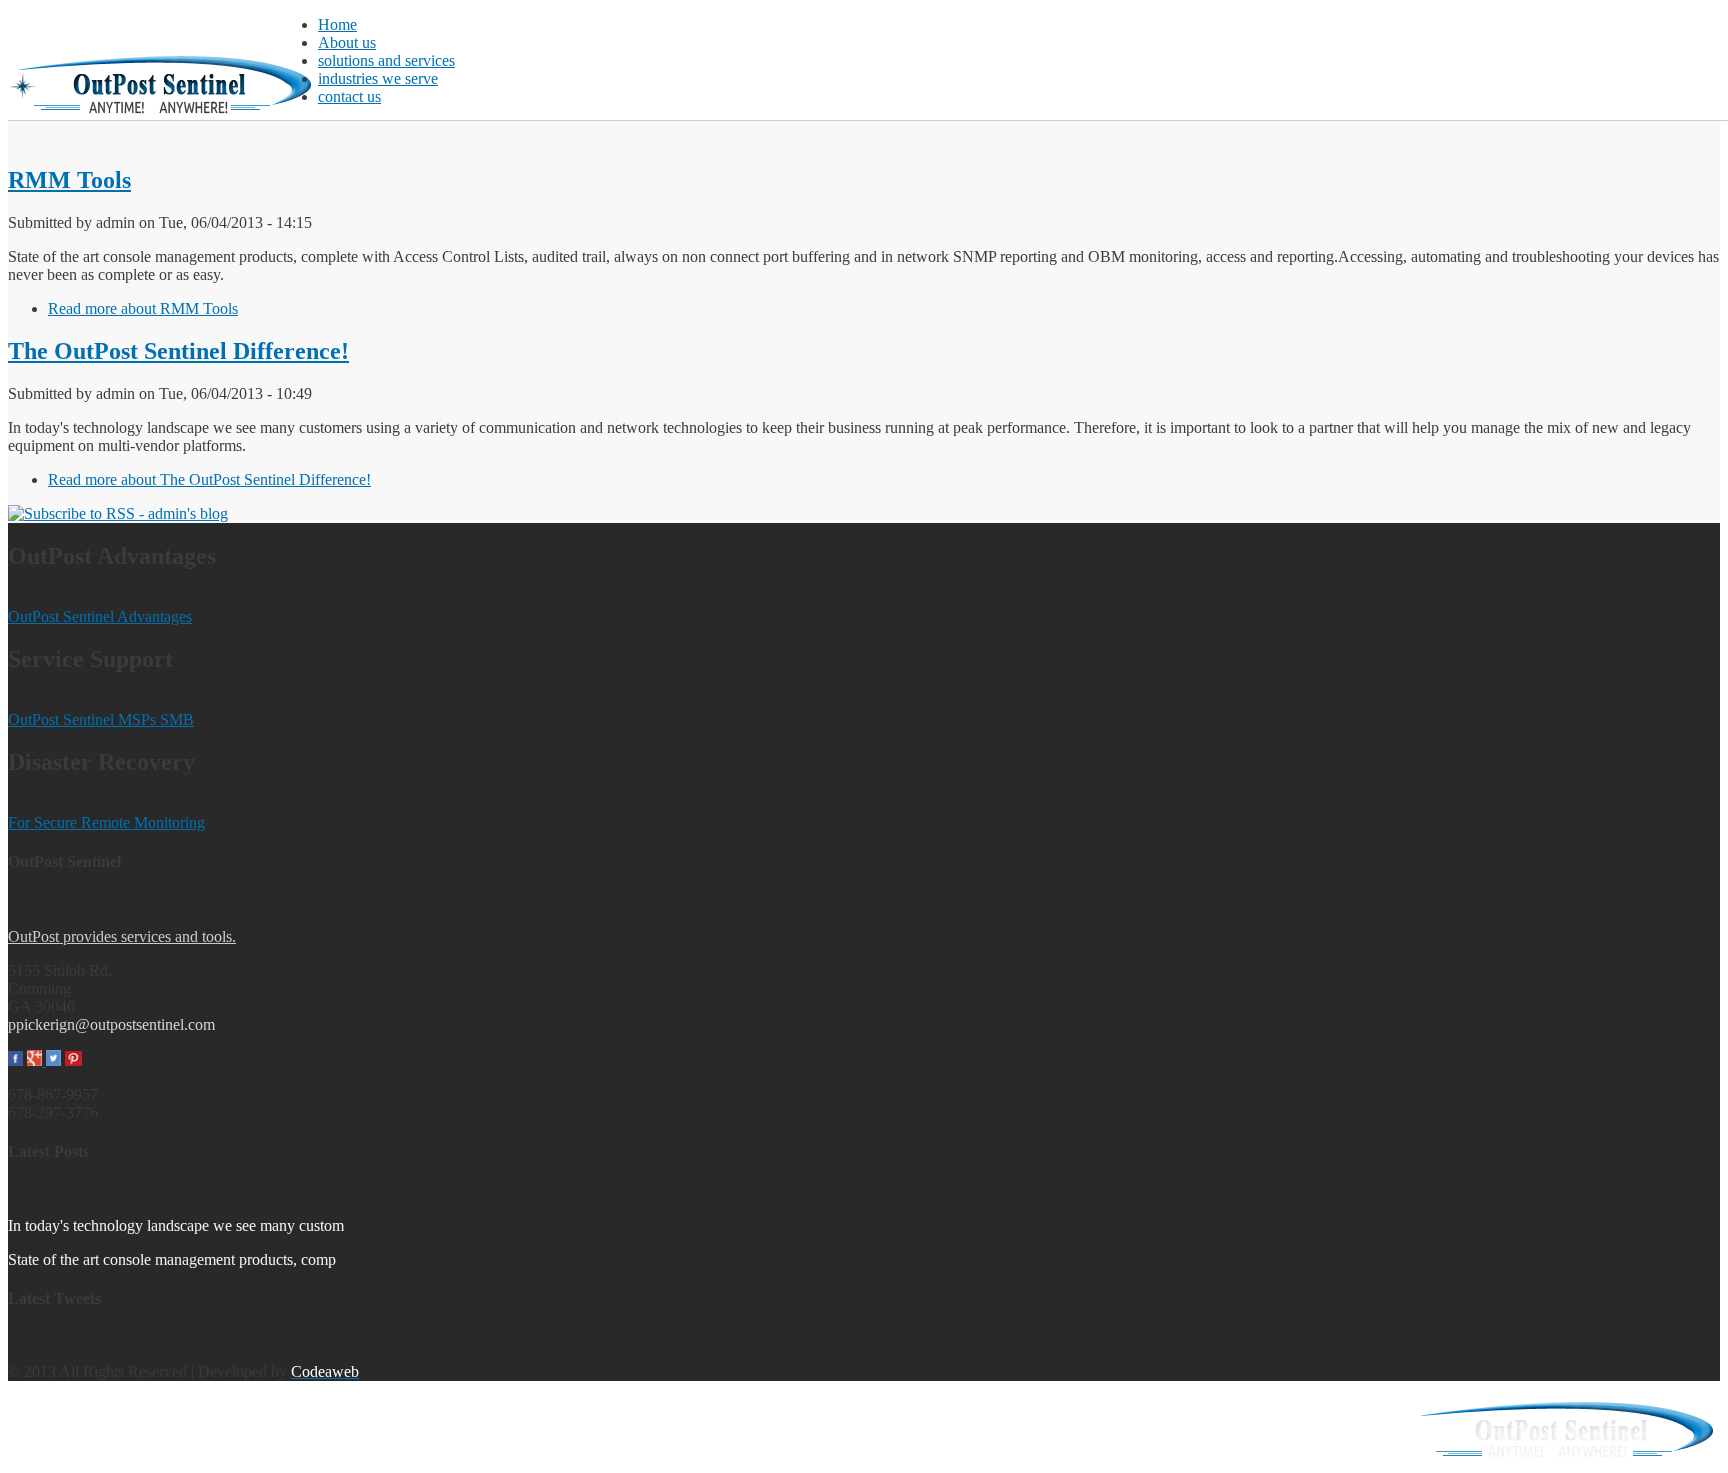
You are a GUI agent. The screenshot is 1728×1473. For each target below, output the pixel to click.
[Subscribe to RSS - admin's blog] (118, 513)
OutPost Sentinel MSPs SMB (101, 719)
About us (347, 42)
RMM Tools (69, 180)
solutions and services (386, 60)
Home (337, 24)
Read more (143, 308)
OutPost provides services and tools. (122, 936)
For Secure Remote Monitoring (106, 822)
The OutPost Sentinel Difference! (178, 351)
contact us (349, 96)
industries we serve (378, 78)
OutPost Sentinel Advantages (100, 616)
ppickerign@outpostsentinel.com (111, 1024)
